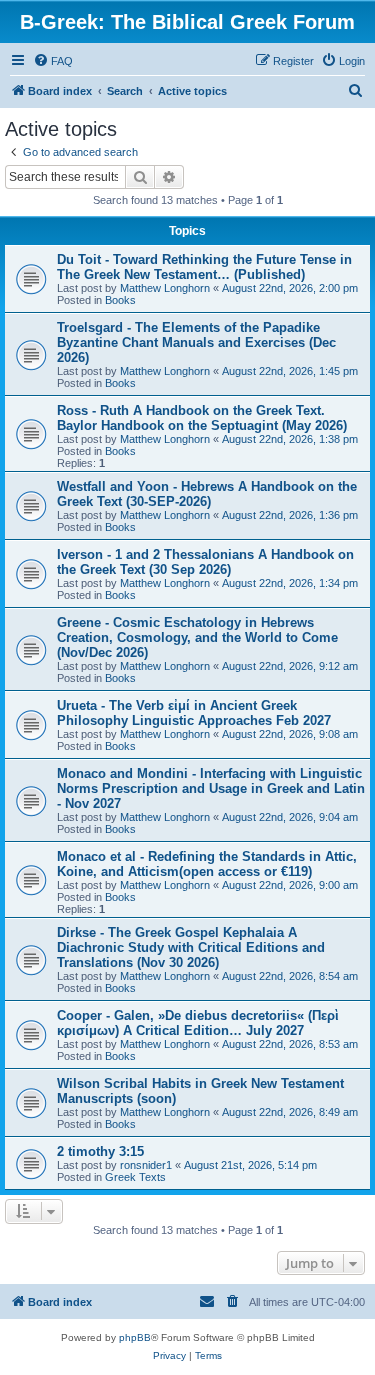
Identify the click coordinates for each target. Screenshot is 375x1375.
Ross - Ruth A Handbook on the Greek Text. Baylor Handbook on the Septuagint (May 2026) (202, 418)
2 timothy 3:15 (100, 1151)
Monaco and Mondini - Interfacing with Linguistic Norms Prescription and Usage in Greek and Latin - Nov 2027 (211, 788)
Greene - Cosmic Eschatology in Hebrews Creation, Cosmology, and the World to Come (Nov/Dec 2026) (197, 637)
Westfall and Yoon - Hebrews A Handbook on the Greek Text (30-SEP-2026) (207, 494)
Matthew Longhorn (165, 288)
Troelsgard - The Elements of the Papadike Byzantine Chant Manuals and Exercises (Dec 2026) (196, 342)
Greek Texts (135, 1177)
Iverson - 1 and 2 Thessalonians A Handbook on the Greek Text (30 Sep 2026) (205, 562)
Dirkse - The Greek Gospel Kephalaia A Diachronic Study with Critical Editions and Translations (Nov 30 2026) (191, 947)
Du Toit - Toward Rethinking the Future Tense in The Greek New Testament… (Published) (204, 267)
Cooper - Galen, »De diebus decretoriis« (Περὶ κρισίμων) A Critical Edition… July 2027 (198, 1023)
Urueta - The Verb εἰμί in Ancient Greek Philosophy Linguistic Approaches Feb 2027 (194, 713)
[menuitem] (53, 61)
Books (120, 300)
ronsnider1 (146, 1165)
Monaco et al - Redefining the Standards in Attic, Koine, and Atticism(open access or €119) (207, 864)
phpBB (135, 1337)
